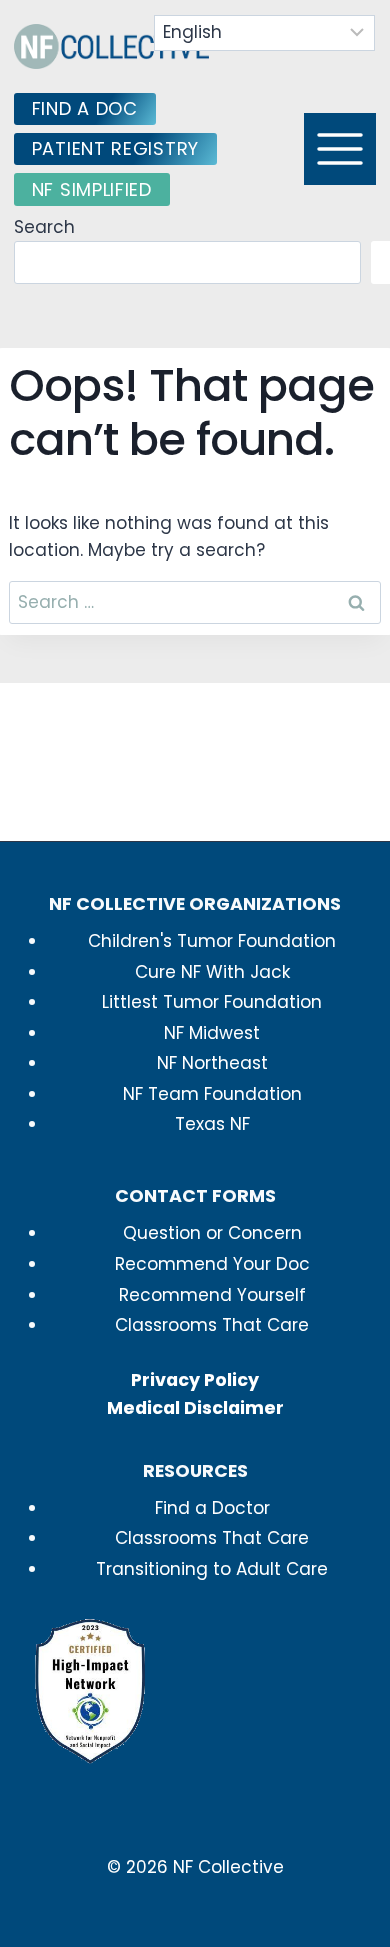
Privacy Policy (195, 1380)
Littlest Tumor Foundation (212, 1002)
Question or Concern (212, 1233)
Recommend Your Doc (212, 1264)
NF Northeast (212, 1063)
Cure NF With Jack (212, 972)
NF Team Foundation (212, 1094)
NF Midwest (212, 1033)
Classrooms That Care (212, 1325)
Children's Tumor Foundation (212, 941)
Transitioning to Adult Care (212, 1569)
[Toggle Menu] (340, 149)
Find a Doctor (212, 1508)
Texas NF (212, 1124)
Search (44, 227)
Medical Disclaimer (195, 1408)
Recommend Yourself (212, 1295)
